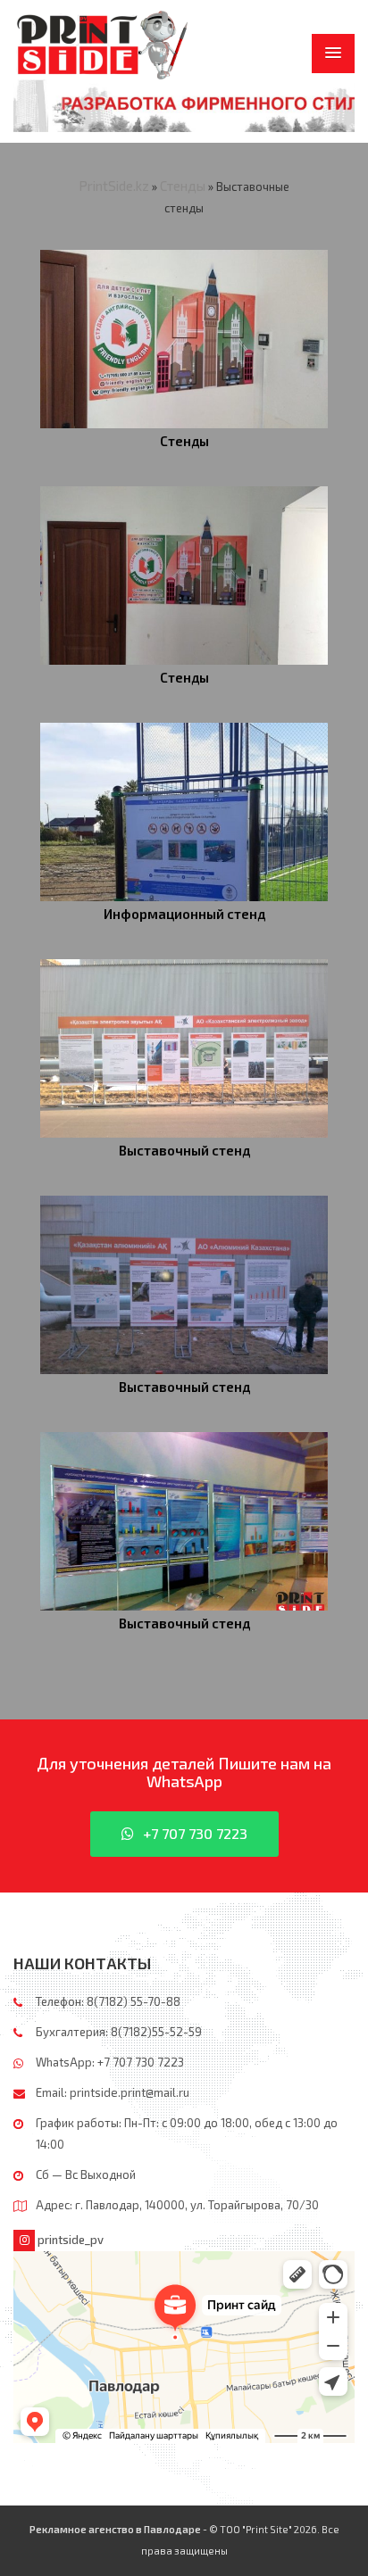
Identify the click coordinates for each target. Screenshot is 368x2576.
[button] (333, 54)
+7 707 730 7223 (195, 1833)
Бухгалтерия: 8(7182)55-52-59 (119, 2032)
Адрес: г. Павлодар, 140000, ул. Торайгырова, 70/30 (177, 2205)
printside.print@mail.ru (130, 2092)
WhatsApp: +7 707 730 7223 (110, 2062)
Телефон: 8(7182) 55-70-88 (108, 2001)
